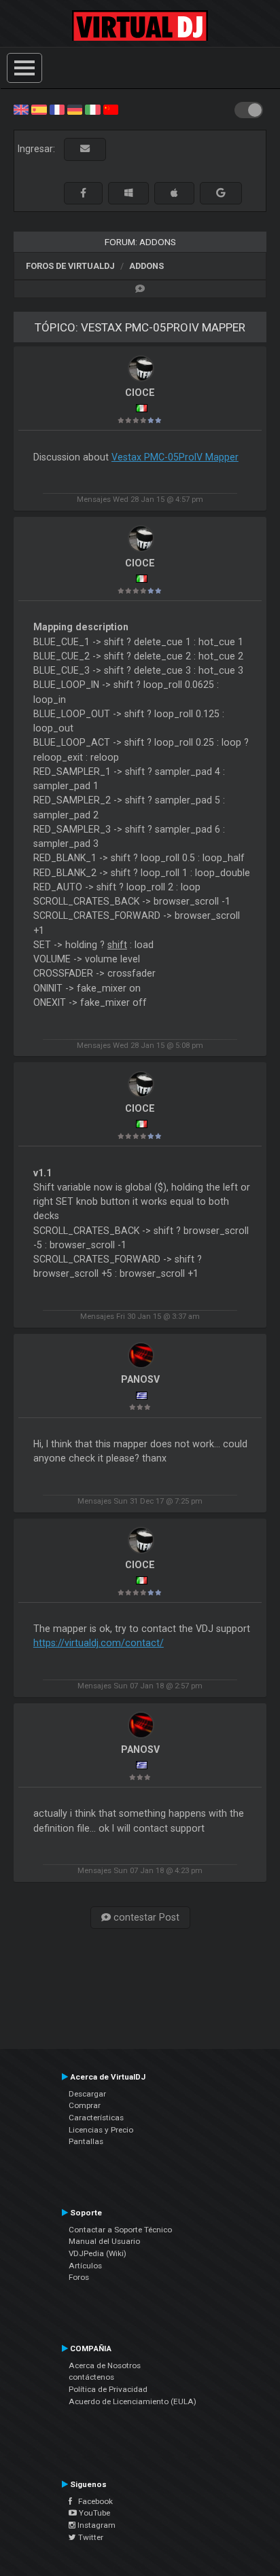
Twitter (90, 2537)
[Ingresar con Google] (221, 193)
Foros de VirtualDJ (70, 266)
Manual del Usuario (104, 2241)
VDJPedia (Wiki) (98, 2253)
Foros (79, 2277)
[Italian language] (92, 109)
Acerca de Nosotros (105, 2365)
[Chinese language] (111, 109)
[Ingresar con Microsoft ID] (128, 193)
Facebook (92, 2501)
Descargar (87, 2094)
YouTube (93, 2513)
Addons (146, 266)
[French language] (57, 109)
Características (96, 2118)
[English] (21, 109)
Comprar (85, 2105)
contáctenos (91, 2377)
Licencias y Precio (101, 2130)
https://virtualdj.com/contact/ (99, 1643)
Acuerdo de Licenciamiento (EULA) (133, 2401)
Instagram (95, 2525)
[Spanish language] (39, 109)
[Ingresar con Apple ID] (174, 193)
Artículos (85, 2266)
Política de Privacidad (108, 2389)
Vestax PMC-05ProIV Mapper (175, 457)
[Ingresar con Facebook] (83, 193)
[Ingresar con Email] (85, 149)
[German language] (75, 109)
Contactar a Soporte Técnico (120, 2230)
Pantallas (86, 2141)
